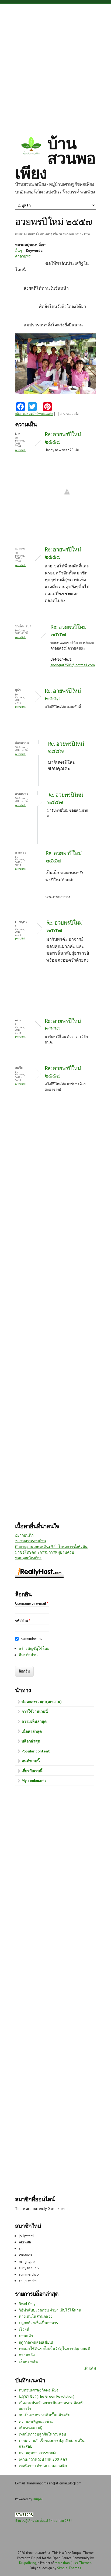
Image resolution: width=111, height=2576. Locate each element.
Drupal (38, 2499)
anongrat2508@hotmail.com (73, 665)
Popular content (36, 1751)
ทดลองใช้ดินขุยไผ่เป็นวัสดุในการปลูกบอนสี (54, 2348)
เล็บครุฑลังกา (30, 2361)
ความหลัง (27, 2355)
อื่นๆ (19, 250)
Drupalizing (28, 2563)
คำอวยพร (23, 256)
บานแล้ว (26, 2336)
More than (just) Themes (73, 2563)
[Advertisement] (55, 65)
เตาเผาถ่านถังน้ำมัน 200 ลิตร (43, 2459)
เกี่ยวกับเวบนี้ (32, 1771)
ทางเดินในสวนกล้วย (36, 2316)
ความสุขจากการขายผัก (38, 2453)
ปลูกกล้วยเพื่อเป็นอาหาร (39, 2323)
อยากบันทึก (24, 1535)
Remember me (32, 1639)
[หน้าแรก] (31, 146)
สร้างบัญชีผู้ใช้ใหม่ (34, 1648)
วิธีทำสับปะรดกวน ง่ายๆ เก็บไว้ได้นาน (50, 2310)
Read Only (27, 2304)
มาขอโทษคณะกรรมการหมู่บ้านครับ (45, 1552)
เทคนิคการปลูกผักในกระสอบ (42, 2434)
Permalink (20, 450)
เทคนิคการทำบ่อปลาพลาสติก (43, 2466)
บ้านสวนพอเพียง (55, 158)
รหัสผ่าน (23, 1621)
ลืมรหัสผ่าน (28, 1655)
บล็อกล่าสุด (31, 1741)
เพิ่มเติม (90, 2368)
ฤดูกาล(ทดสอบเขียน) (36, 2342)
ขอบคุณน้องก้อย (28, 1558)
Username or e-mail (32, 1603)
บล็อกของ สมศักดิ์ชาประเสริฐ (34, 414)
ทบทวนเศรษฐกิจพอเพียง (39, 2390)
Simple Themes (69, 2568)
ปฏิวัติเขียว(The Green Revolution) (47, 2396)
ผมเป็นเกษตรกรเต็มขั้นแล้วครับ (45, 2415)
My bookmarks (34, 1781)
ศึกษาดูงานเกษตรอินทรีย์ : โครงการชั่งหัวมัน (51, 1547)
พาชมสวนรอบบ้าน (31, 1541)
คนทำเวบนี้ (31, 1761)
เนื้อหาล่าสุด (32, 1731)
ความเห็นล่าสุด (34, 1721)
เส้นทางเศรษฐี (31, 2428)
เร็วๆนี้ (24, 2329)
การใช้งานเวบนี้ (35, 1711)
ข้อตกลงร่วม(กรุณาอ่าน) (42, 1702)
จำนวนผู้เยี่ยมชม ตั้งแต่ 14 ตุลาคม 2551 (44, 2521)
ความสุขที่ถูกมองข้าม (36, 2421)
